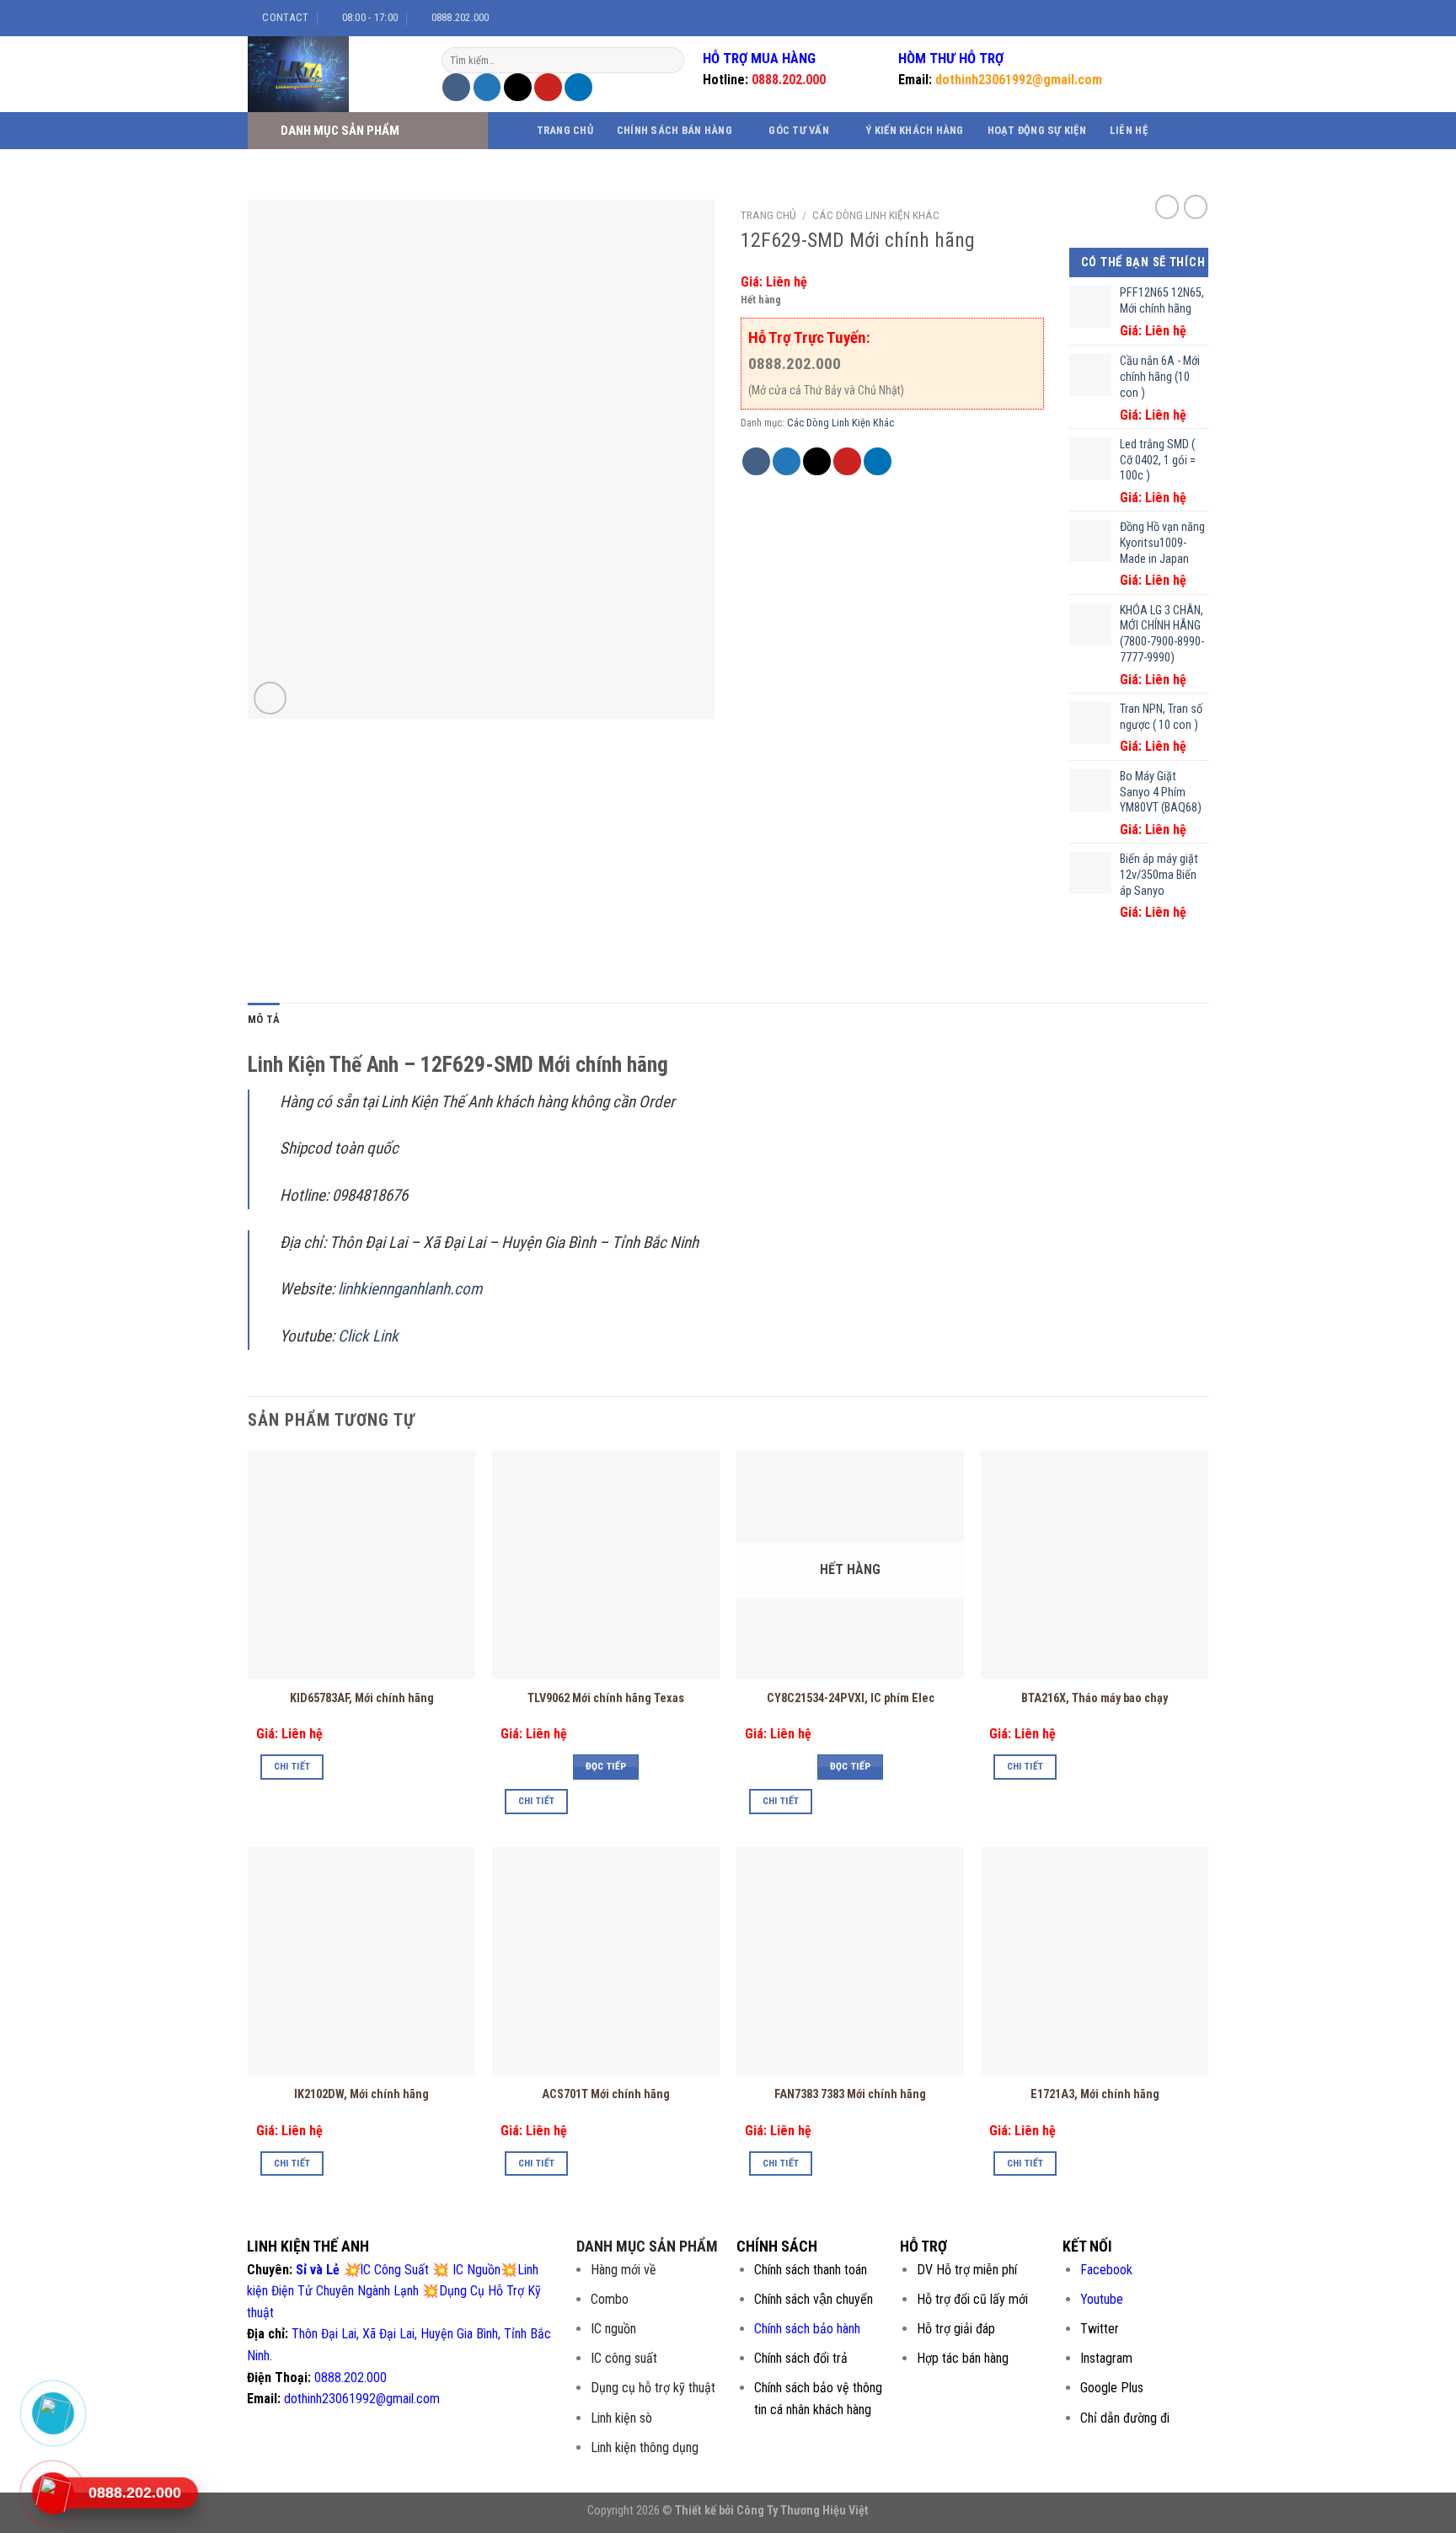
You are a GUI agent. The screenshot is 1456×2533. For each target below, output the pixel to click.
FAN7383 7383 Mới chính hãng (850, 2094)
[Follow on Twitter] (1175, 18)
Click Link (370, 1336)
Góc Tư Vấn (799, 130)
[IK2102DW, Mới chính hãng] (361, 1961)
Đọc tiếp (606, 1766)
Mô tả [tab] (264, 1019)
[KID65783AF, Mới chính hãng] (361, 1565)
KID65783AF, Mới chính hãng (362, 1698)
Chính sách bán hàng (674, 130)
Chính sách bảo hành (807, 2329)
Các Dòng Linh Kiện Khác (876, 215)
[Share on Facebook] (456, 87)
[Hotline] (53, 2493)
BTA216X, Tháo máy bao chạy (1095, 1698)
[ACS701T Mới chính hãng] (606, 1961)
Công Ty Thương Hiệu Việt (803, 2511)
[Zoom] (270, 698)
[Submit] (669, 61)
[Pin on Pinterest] (548, 87)
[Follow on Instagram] (1159, 18)
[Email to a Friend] (518, 87)
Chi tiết (292, 1766)
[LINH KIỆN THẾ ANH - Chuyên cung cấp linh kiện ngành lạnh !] (332, 74)
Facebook (1106, 2270)
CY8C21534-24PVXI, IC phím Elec (851, 1698)
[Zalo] (53, 2413)
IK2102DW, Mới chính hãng (361, 2094)
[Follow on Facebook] (1143, 18)
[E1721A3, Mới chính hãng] (1095, 1961)
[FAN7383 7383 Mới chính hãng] (850, 1961)
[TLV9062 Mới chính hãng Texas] (606, 1565)
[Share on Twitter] (487, 87)
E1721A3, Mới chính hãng (1095, 2094)
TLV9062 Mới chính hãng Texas (606, 1698)
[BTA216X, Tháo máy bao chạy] (1095, 1565)
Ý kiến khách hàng (914, 130)
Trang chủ (565, 130)
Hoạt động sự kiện (1037, 130)
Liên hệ (1129, 130)
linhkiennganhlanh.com (410, 1289)
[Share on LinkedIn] (578, 87)
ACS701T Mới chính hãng (606, 2094)
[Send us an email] (1191, 18)
